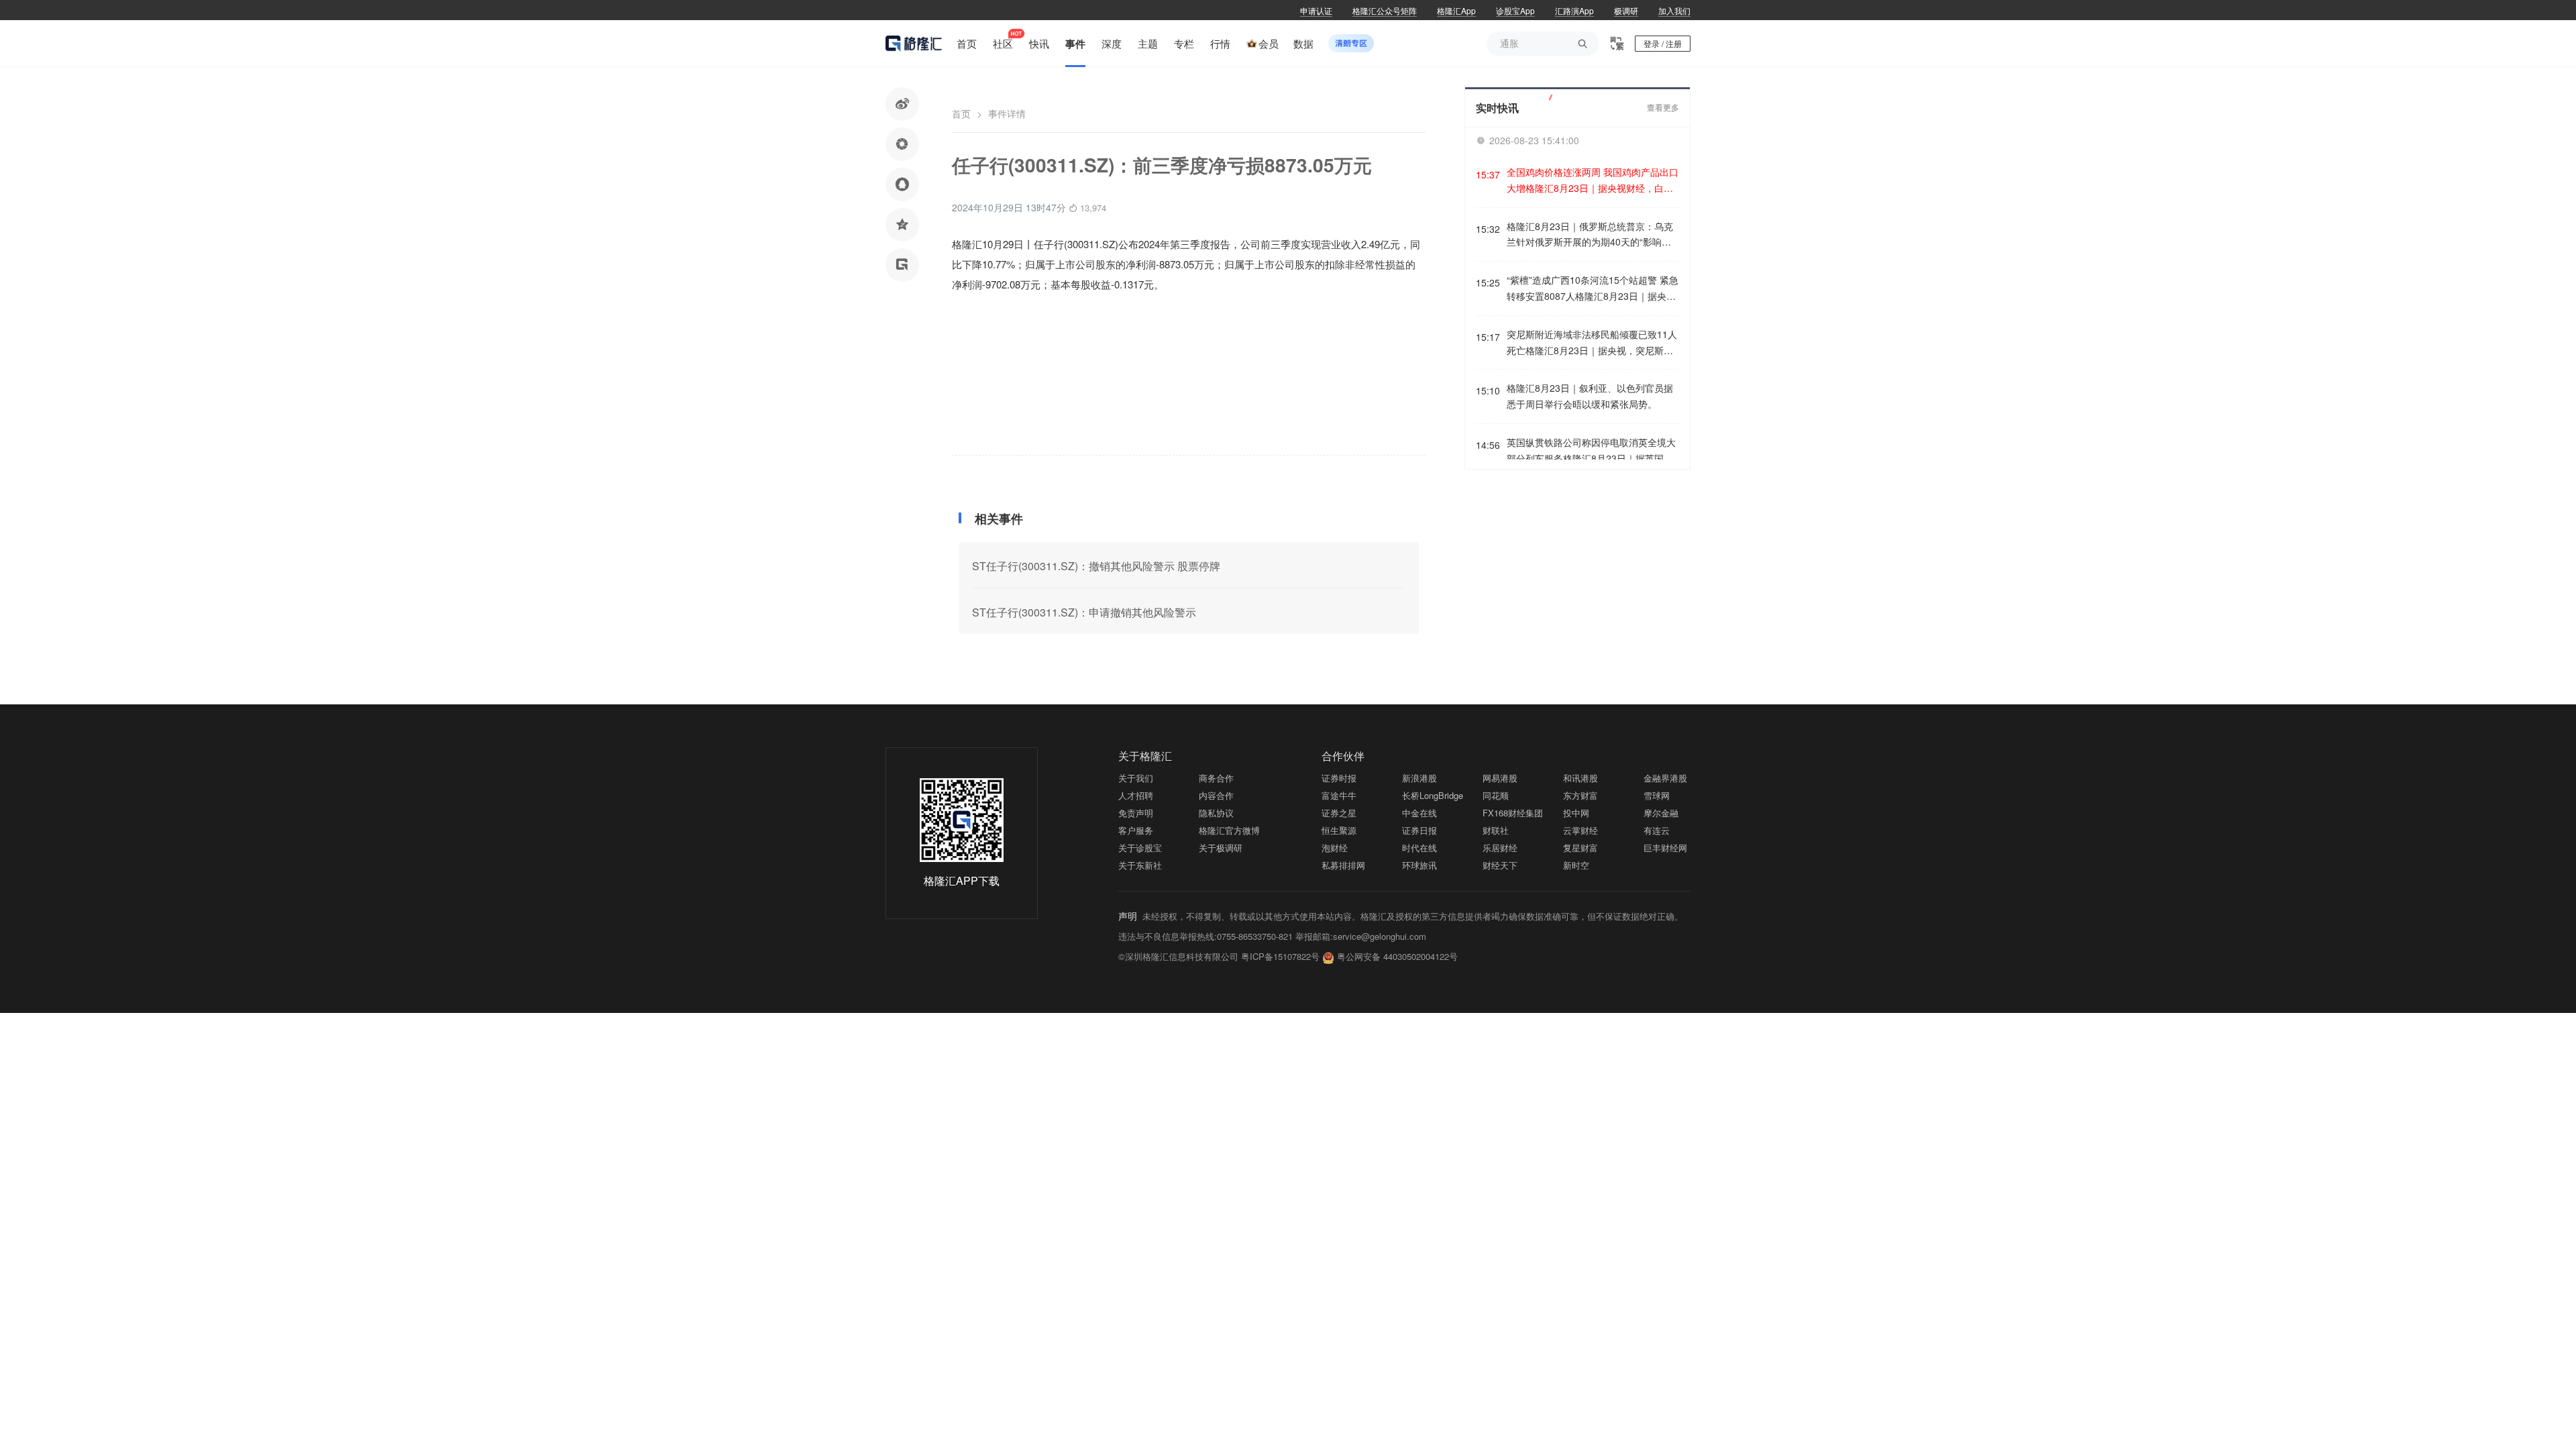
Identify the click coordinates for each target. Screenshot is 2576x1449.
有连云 (1657, 830)
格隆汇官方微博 (1229, 830)
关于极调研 (1221, 848)
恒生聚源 (1339, 830)
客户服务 (1136, 830)
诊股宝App (1515, 10)
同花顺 (1496, 795)
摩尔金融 (1661, 813)
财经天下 (1500, 865)
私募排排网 (1343, 865)
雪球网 (1657, 795)
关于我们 (1136, 778)
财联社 (1496, 830)
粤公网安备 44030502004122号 (1397, 956)
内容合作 (1216, 795)
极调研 (1626, 10)
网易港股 (1500, 778)
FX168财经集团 (1513, 813)
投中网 (1576, 813)
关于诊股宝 (1140, 848)
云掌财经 (1580, 830)
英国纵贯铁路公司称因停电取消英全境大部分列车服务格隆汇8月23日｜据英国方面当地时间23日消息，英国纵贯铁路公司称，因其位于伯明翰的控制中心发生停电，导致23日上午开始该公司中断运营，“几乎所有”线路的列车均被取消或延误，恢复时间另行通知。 (1592, 451)
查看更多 (1663, 108)
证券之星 (1339, 813)
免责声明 (1136, 813)
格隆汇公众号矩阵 (1385, 10)
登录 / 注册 (1663, 43)
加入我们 (1674, 10)
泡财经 (1335, 848)
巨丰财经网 (1665, 848)
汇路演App (1574, 10)
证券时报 (1339, 778)
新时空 (1576, 865)
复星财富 (1580, 848)
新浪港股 (1419, 778)
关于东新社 (1140, 865)
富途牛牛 (1339, 795)
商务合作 (1216, 778)
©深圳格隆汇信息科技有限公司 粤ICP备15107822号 (1220, 956)
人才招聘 (1136, 795)
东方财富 (1580, 795)
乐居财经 (1500, 848)
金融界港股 (1665, 778)
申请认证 (1316, 10)
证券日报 (1419, 830)
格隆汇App (1456, 10)
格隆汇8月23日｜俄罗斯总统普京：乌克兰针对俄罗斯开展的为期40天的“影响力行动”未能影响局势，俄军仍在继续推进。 (1593, 235)
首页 (961, 113)
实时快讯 (1497, 108)
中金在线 (1419, 813)
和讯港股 (1580, 778)
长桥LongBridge (1433, 795)
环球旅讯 (1419, 865)
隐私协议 (1216, 813)
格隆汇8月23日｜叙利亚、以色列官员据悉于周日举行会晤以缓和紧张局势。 (1590, 396)
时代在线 (1419, 848)
